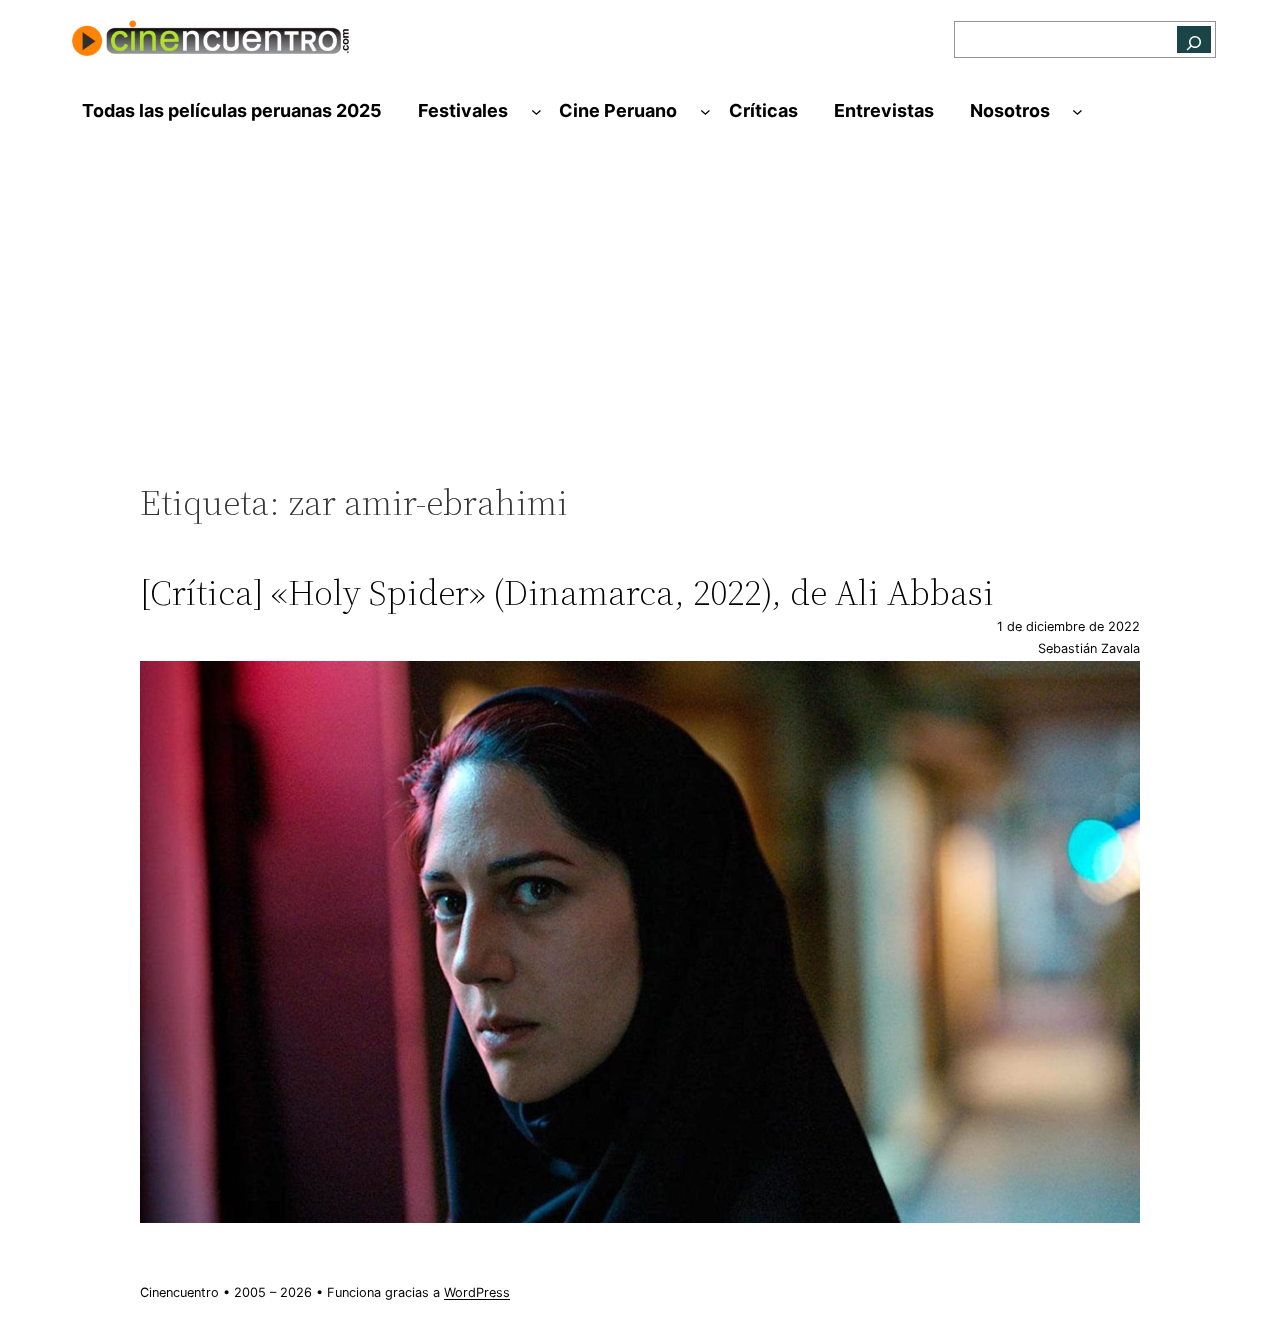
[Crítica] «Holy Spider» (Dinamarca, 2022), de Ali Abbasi (567, 592)
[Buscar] (1194, 39)
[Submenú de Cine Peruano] (705, 111)
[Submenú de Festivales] (536, 111)
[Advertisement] (640, 317)
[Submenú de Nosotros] (1077, 111)
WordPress (477, 1292)
